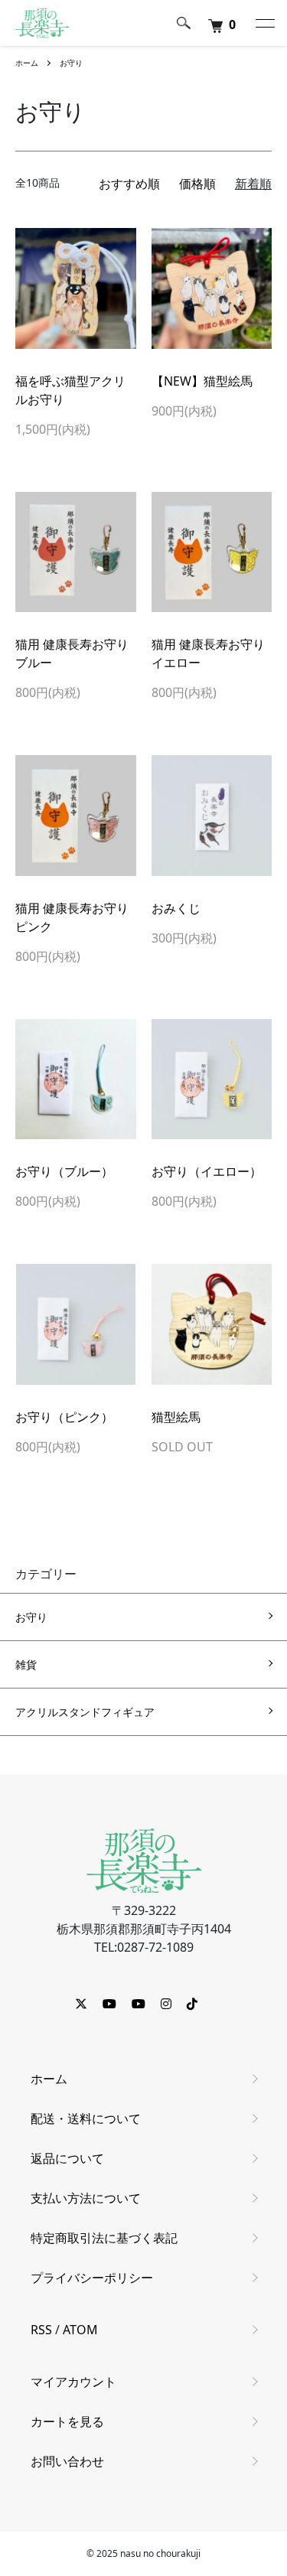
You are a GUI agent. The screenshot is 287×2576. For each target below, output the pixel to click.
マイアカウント (73, 2382)
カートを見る (67, 2421)
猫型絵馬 (176, 1417)
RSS (41, 2330)
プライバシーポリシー (92, 2278)
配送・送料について (86, 2118)
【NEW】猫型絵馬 (202, 381)
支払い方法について (86, 2198)
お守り (71, 63)
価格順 (197, 184)
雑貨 (26, 1664)
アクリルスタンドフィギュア (85, 1712)
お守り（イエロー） (207, 1171)
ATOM (80, 2330)
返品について (67, 2158)
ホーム (27, 63)
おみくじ (176, 908)
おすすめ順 (129, 184)
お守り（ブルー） (64, 1171)
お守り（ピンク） (64, 1417)
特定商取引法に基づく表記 (104, 2238)
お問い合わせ (67, 2461)
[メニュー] (264, 23)
